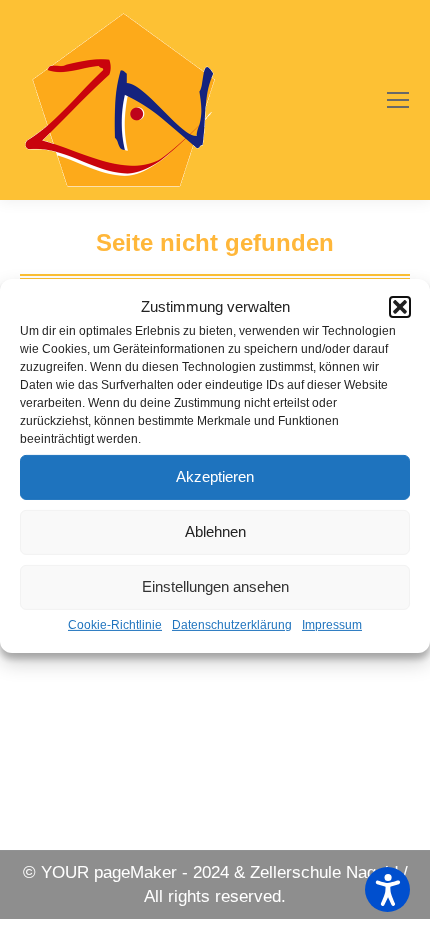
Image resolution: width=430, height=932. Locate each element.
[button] (400, 307)
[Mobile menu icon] (398, 100)
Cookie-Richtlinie (115, 625)
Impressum (332, 625)
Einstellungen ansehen (215, 586)
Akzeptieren (215, 476)
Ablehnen (215, 531)
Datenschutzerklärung (232, 625)
